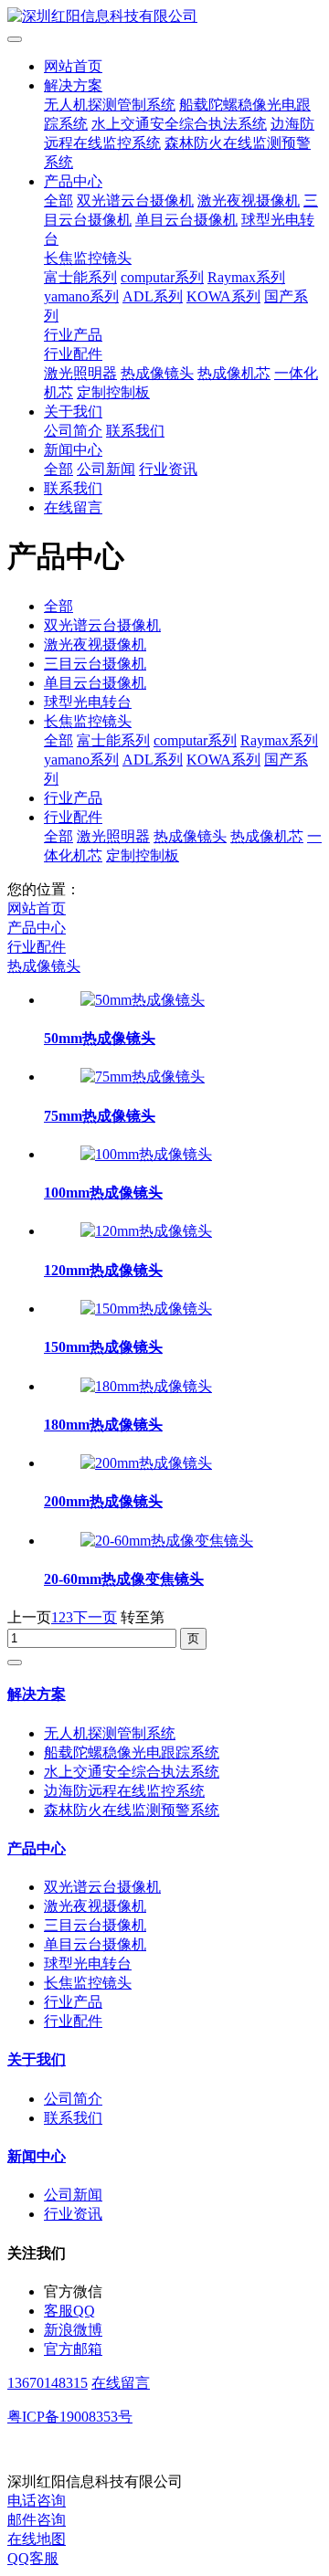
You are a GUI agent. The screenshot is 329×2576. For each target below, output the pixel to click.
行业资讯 (168, 469)
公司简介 (73, 431)
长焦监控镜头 (88, 258)
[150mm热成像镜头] (146, 1309)
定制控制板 (113, 392)
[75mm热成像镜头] (143, 1077)
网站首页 (73, 66)
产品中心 (73, 181)
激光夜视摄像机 (249, 201)
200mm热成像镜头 (103, 1501)
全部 (58, 201)
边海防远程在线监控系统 (124, 1791)
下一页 (95, 1617)
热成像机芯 (234, 373)
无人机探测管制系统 (110, 105)
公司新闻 (106, 469)
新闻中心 (73, 450)
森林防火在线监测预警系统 (132, 1810)
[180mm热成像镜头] (146, 1386)
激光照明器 (80, 373)
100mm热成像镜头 (103, 1193)
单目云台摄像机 (186, 220)
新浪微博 (73, 2330)
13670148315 (48, 2383)
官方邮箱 (73, 2349)
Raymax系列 (246, 277)
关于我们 (73, 412)
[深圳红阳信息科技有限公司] (164, 17)
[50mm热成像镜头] (143, 1000)
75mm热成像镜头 (100, 1116)
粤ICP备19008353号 (70, 2417)
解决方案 (73, 85)
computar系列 (162, 277)
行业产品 (73, 335)
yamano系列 (81, 296)
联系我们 (135, 431)
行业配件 (73, 354)
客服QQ (69, 2311)
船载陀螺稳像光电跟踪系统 (132, 1753)
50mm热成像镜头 (100, 1038)
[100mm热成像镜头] (146, 1154)
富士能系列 (80, 277)
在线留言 (73, 507)
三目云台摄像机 (95, 664)
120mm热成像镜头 (103, 1270)
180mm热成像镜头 (103, 1425)
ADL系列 (153, 296)
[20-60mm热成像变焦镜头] (167, 1541)
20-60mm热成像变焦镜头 (124, 1579)
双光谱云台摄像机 (135, 201)
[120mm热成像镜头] (146, 1231)
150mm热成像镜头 (103, 1347)
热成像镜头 (157, 373)
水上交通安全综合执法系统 (179, 124)
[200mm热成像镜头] (146, 1463)
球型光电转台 (88, 702)
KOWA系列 (223, 296)
